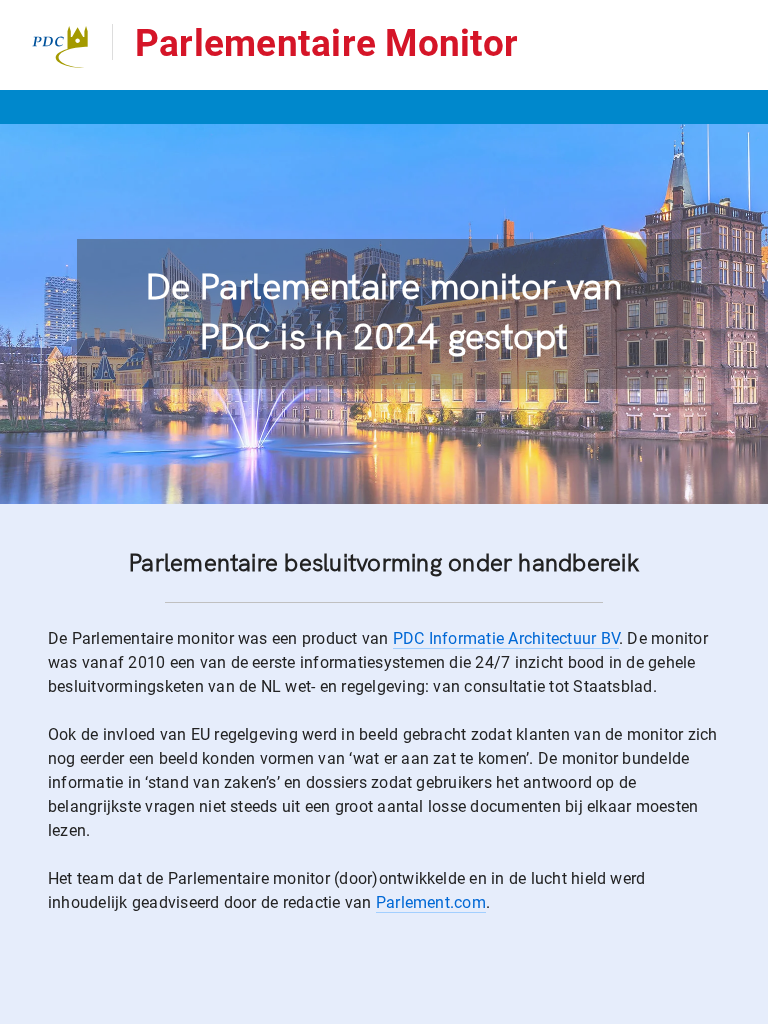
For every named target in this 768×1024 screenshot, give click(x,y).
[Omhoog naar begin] (743, 1007)
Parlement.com (431, 902)
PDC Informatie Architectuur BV (506, 638)
